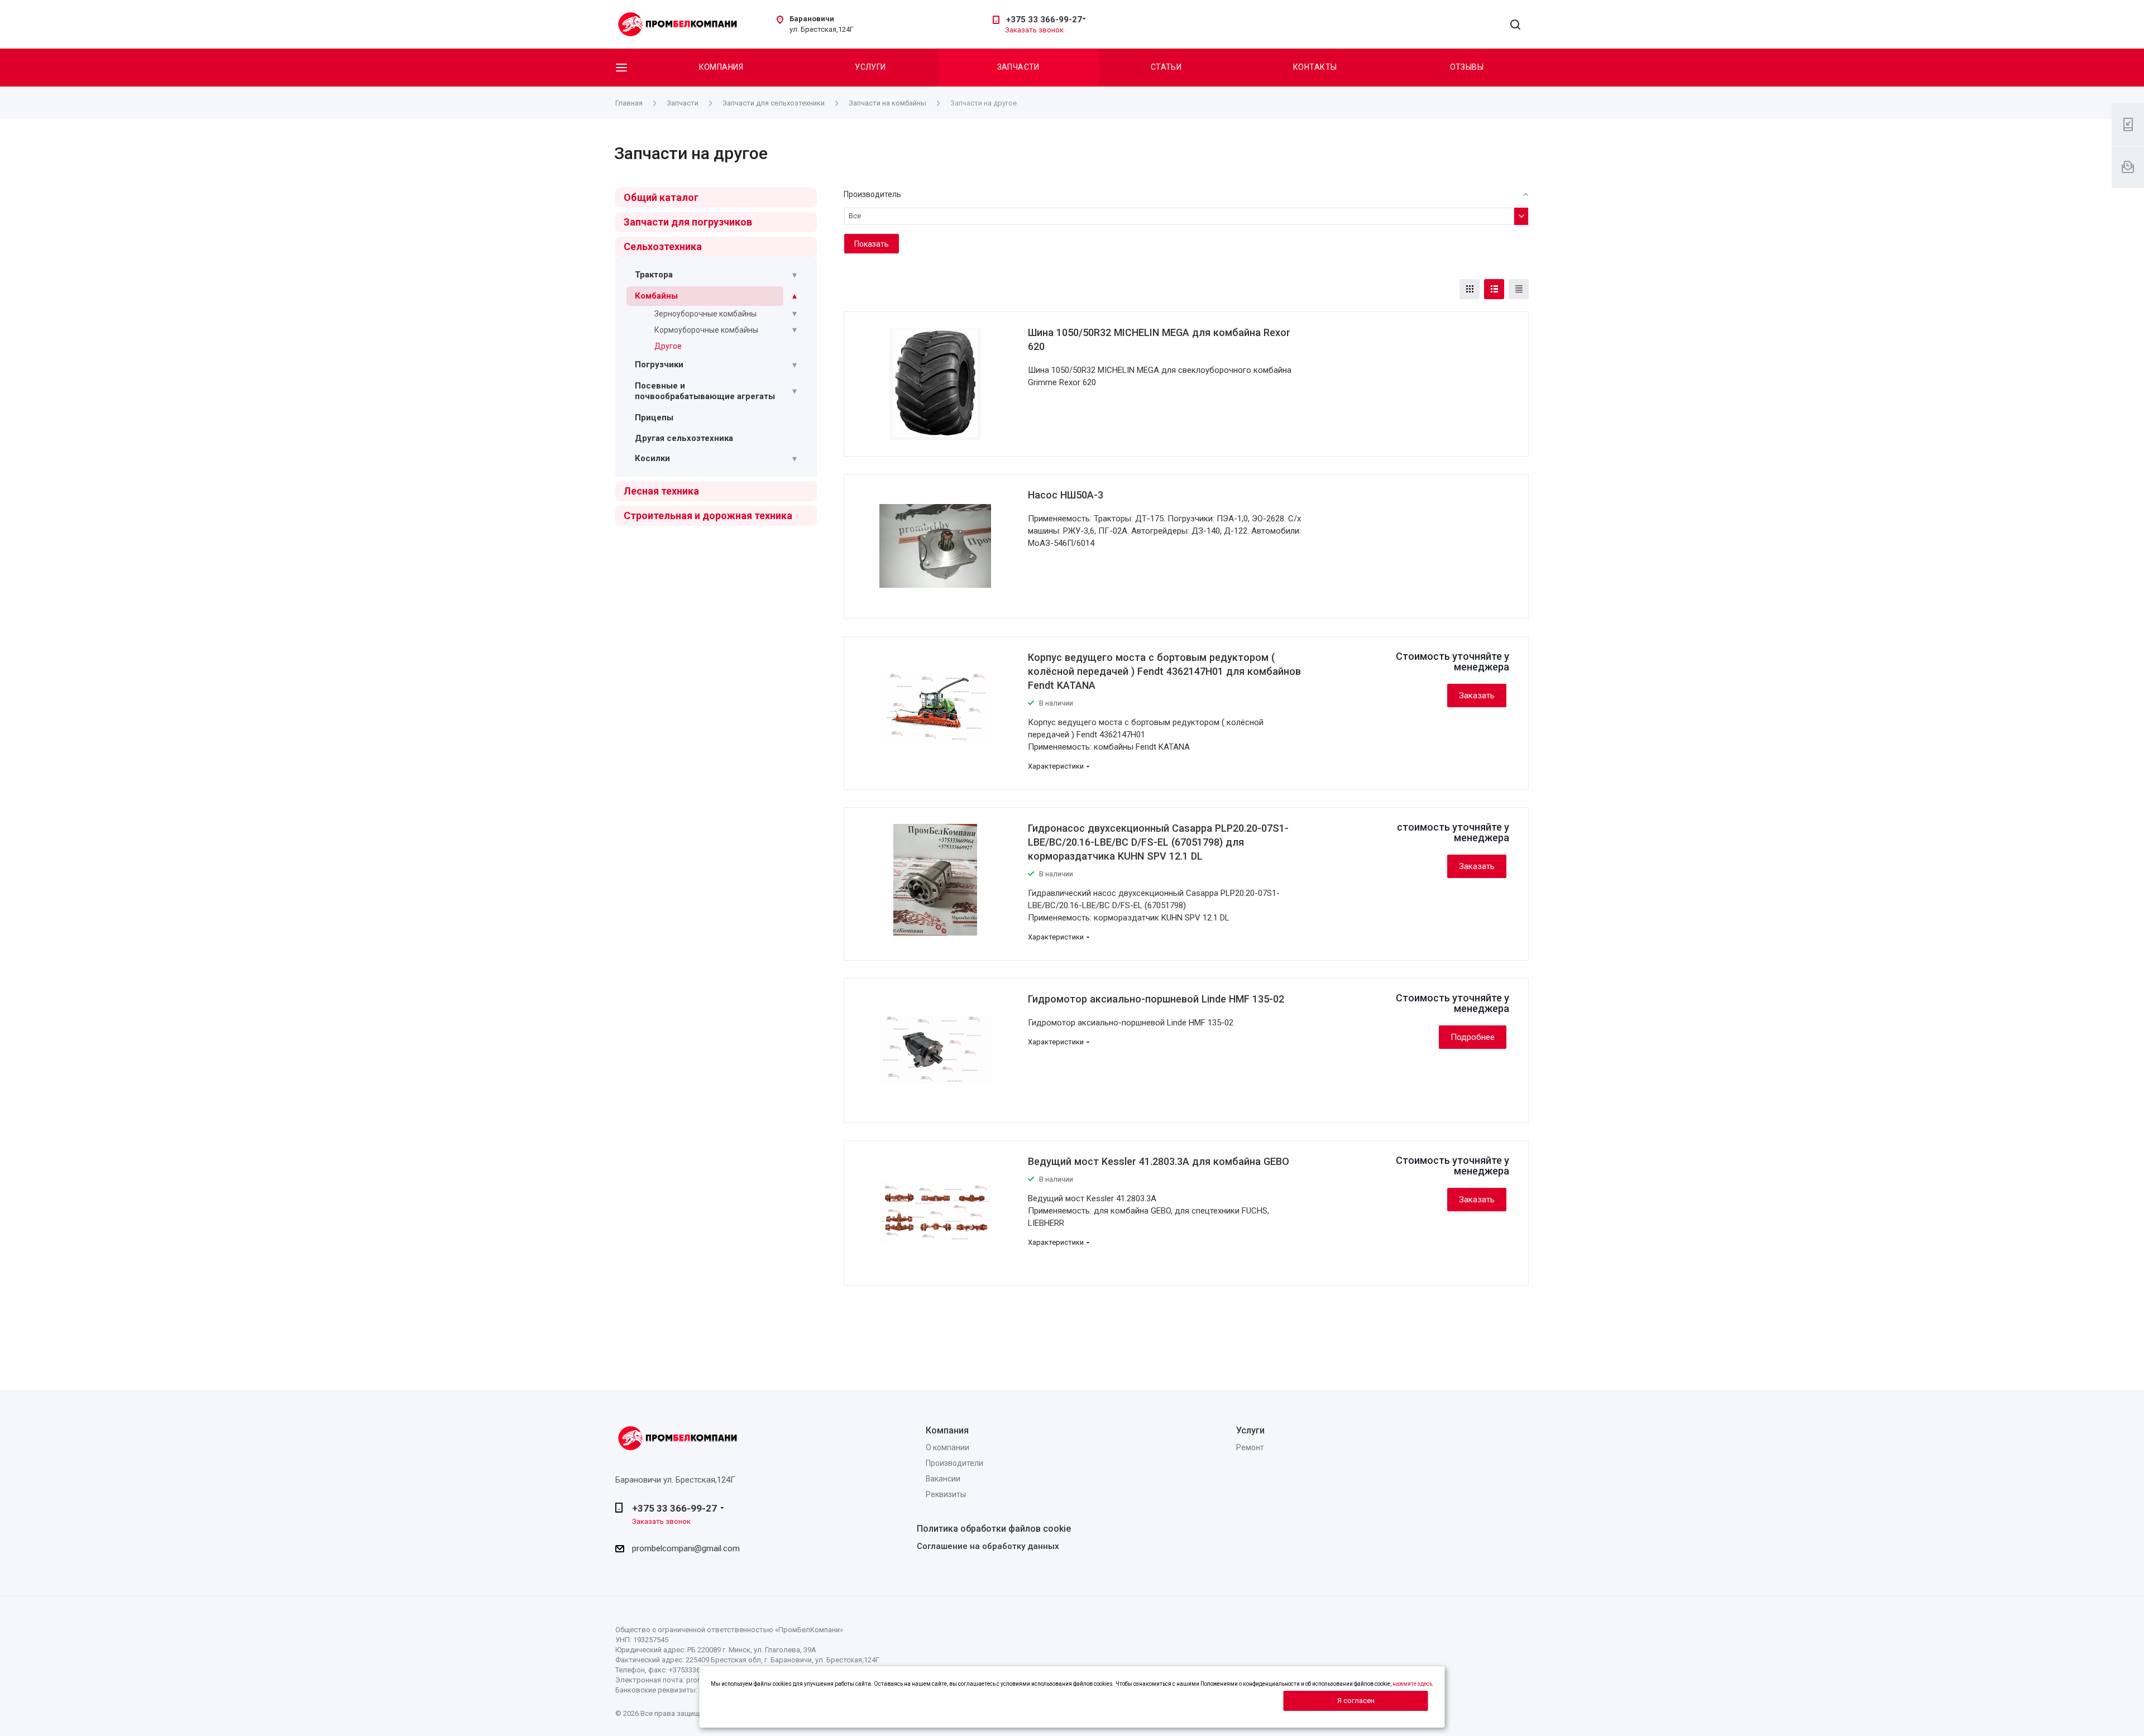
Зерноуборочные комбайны (705, 314)
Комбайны (656, 296)
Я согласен (1356, 1701)
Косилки (652, 458)
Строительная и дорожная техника (708, 515)
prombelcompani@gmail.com (686, 1548)
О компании (947, 1447)
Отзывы (1467, 67)
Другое (668, 346)
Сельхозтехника (663, 246)
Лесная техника (661, 491)
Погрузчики (659, 365)
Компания (721, 67)
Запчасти (1018, 67)
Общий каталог (661, 197)
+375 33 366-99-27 (1044, 20)
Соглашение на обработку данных (988, 1546)
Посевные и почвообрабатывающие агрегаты (705, 391)
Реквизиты (946, 1494)
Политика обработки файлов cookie (994, 1529)
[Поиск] (1515, 25)
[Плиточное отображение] (1470, 289)
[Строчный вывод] (1494, 289)
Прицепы (654, 418)
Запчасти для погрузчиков (688, 222)
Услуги (870, 67)
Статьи (1166, 67)
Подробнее (1473, 1037)
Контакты (1315, 67)
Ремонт (1250, 1447)
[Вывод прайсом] (1519, 289)
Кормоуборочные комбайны (706, 330)
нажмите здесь (1412, 1684)
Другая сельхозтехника (684, 438)
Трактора (654, 275)
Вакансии (943, 1479)
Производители (954, 1463)
